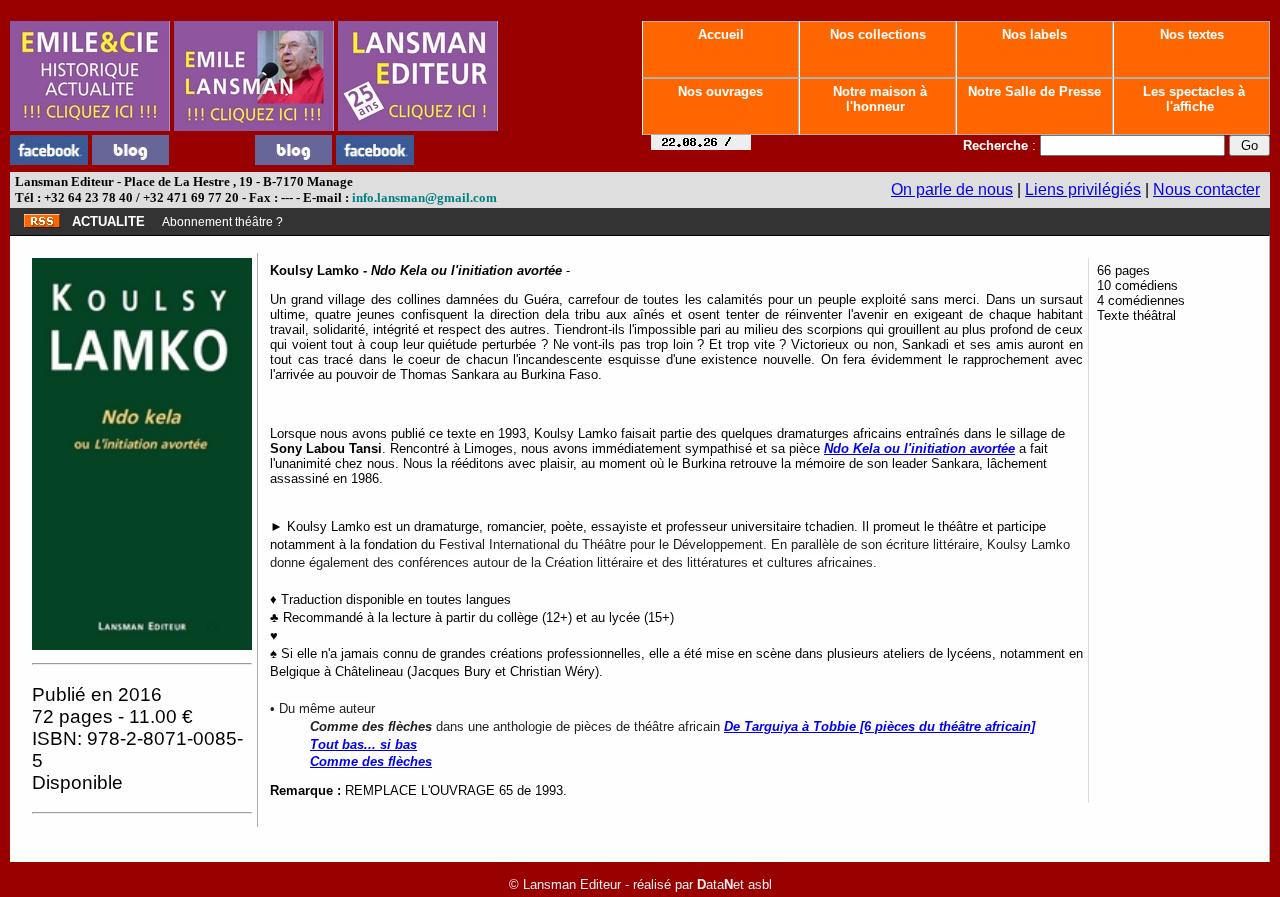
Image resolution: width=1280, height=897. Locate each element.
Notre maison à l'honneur (878, 99)
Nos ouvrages (720, 91)
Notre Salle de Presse (1034, 91)
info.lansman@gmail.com (424, 197)
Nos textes (1192, 34)
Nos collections (878, 34)
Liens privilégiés (1083, 189)
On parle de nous (952, 189)
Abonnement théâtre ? (222, 222)
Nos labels (1034, 34)
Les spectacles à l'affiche (1192, 99)
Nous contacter (1206, 189)
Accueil (721, 34)
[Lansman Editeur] (418, 125)
